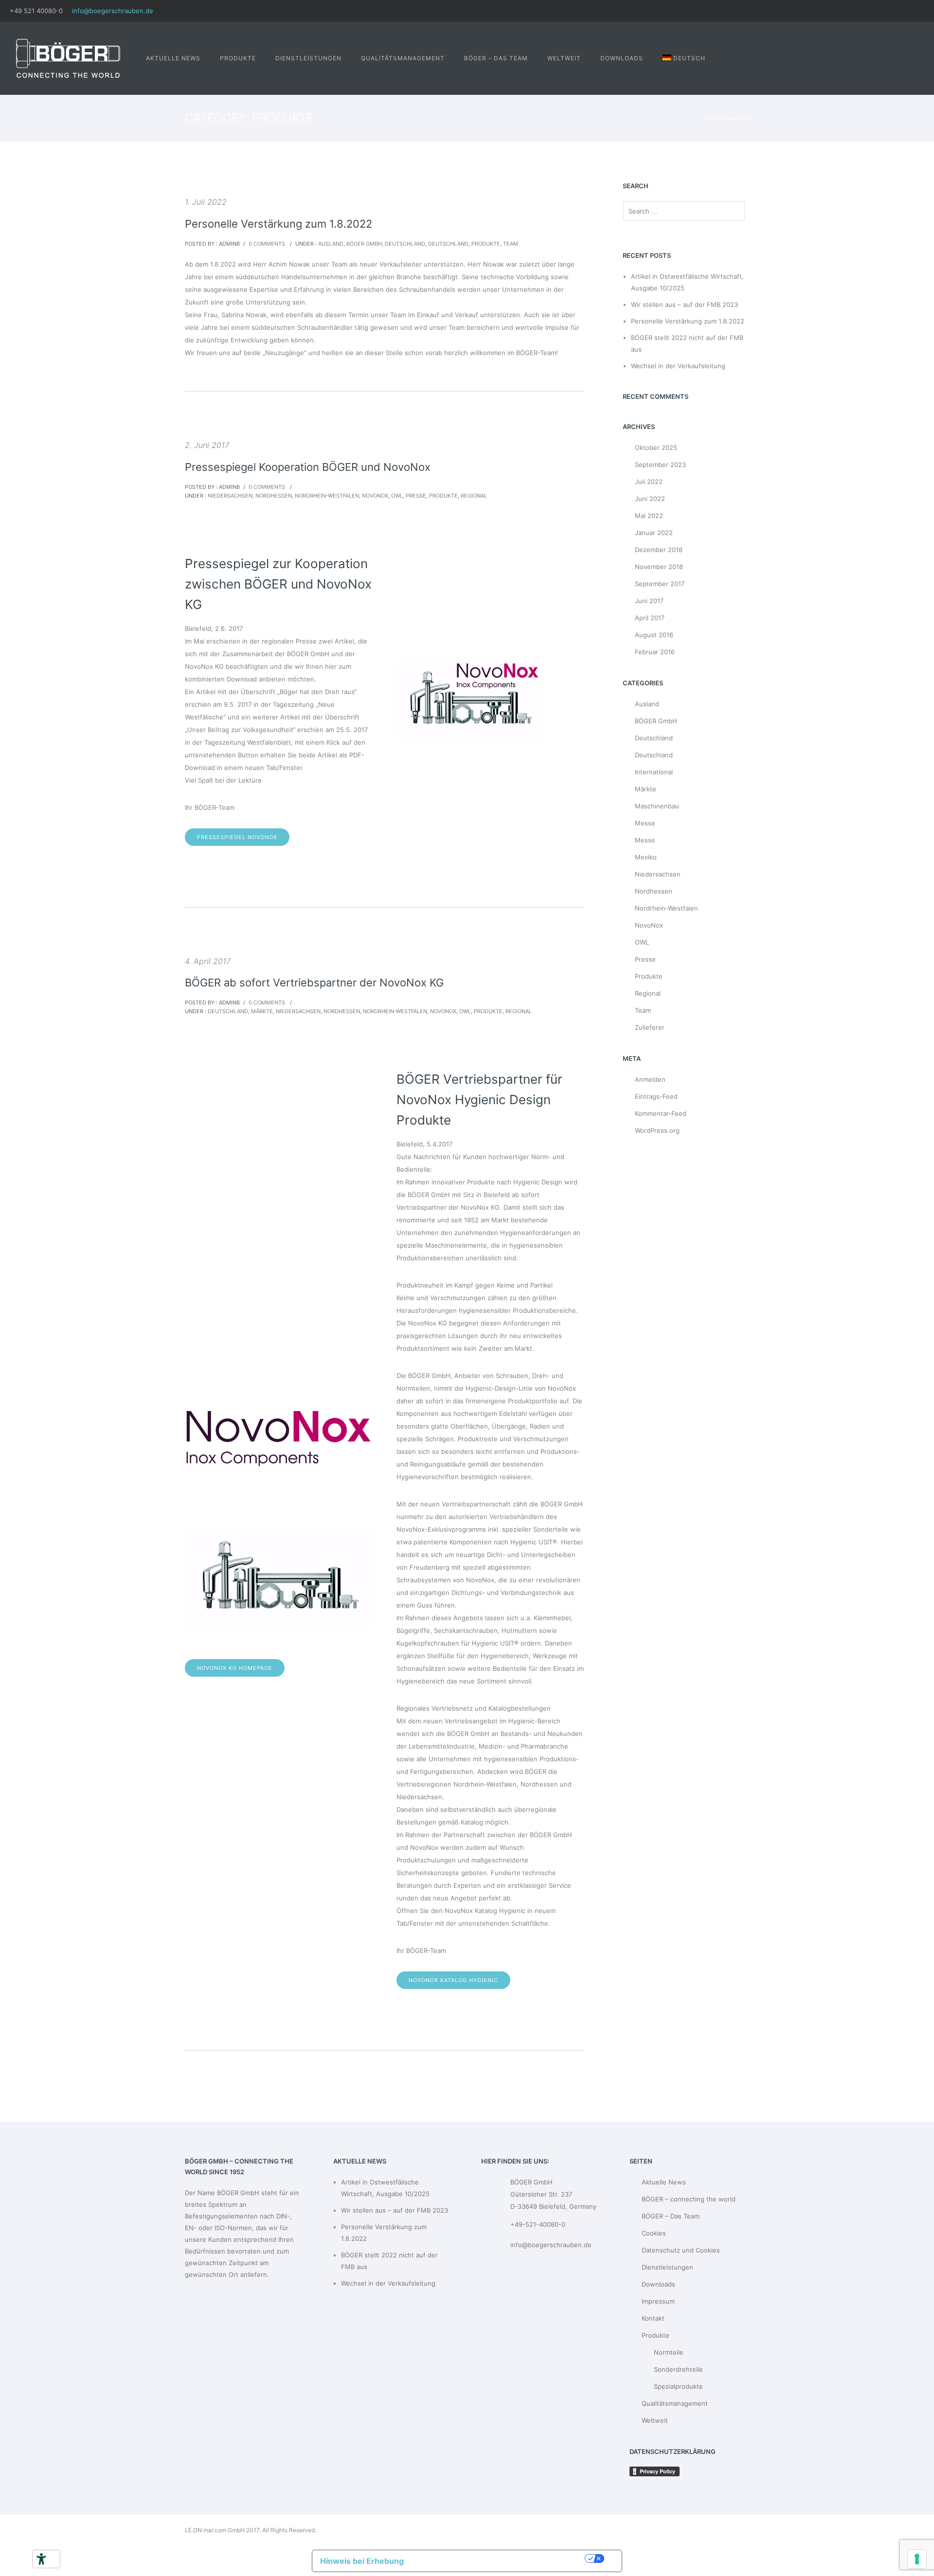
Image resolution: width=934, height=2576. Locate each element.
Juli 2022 (649, 482)
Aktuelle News (173, 58)
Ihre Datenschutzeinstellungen (499, 2558)
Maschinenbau (657, 806)
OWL (397, 496)
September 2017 (660, 584)
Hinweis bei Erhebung (362, 2561)
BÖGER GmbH (364, 244)
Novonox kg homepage (235, 1668)
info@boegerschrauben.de (113, 11)
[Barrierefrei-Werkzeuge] (41, 2559)
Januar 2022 (654, 533)
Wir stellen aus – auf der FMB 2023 (684, 304)
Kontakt (653, 2318)
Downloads (622, 58)
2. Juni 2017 (207, 445)
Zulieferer (650, 1027)
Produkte (238, 58)
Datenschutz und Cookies (681, 2250)
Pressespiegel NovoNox (237, 837)
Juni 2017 (649, 601)
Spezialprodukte (678, 2386)
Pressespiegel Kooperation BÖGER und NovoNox (308, 467)
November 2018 (659, 567)
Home (713, 118)
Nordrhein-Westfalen (327, 496)
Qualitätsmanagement (403, 58)
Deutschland (405, 244)
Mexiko (646, 857)
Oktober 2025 (656, 447)
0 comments (267, 244)
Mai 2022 (649, 516)
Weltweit (564, 58)
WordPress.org (657, 1130)
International (654, 772)
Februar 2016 (655, 652)
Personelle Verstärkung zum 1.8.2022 (278, 224)
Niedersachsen (229, 496)
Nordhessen (274, 496)
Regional (474, 496)
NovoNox (375, 496)
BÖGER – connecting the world (689, 2199)
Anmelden (650, 1079)
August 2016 (654, 635)
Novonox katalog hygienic (453, 1980)
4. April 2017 (208, 961)
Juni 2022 (650, 499)
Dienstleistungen (308, 58)
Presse (416, 496)
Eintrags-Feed (656, 1096)
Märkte (262, 1011)
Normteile (669, 2352)
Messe (645, 823)
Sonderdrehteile (678, 2369)
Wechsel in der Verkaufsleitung (678, 366)
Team (511, 244)
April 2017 (650, 618)
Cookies (654, 2233)
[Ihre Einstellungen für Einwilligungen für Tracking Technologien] (917, 2559)
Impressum (658, 2301)
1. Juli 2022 (206, 202)
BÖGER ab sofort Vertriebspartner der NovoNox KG (314, 983)
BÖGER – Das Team (496, 58)
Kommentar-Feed (661, 1113)
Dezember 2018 (659, 550)
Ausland (736, 118)
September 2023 (660, 465)
